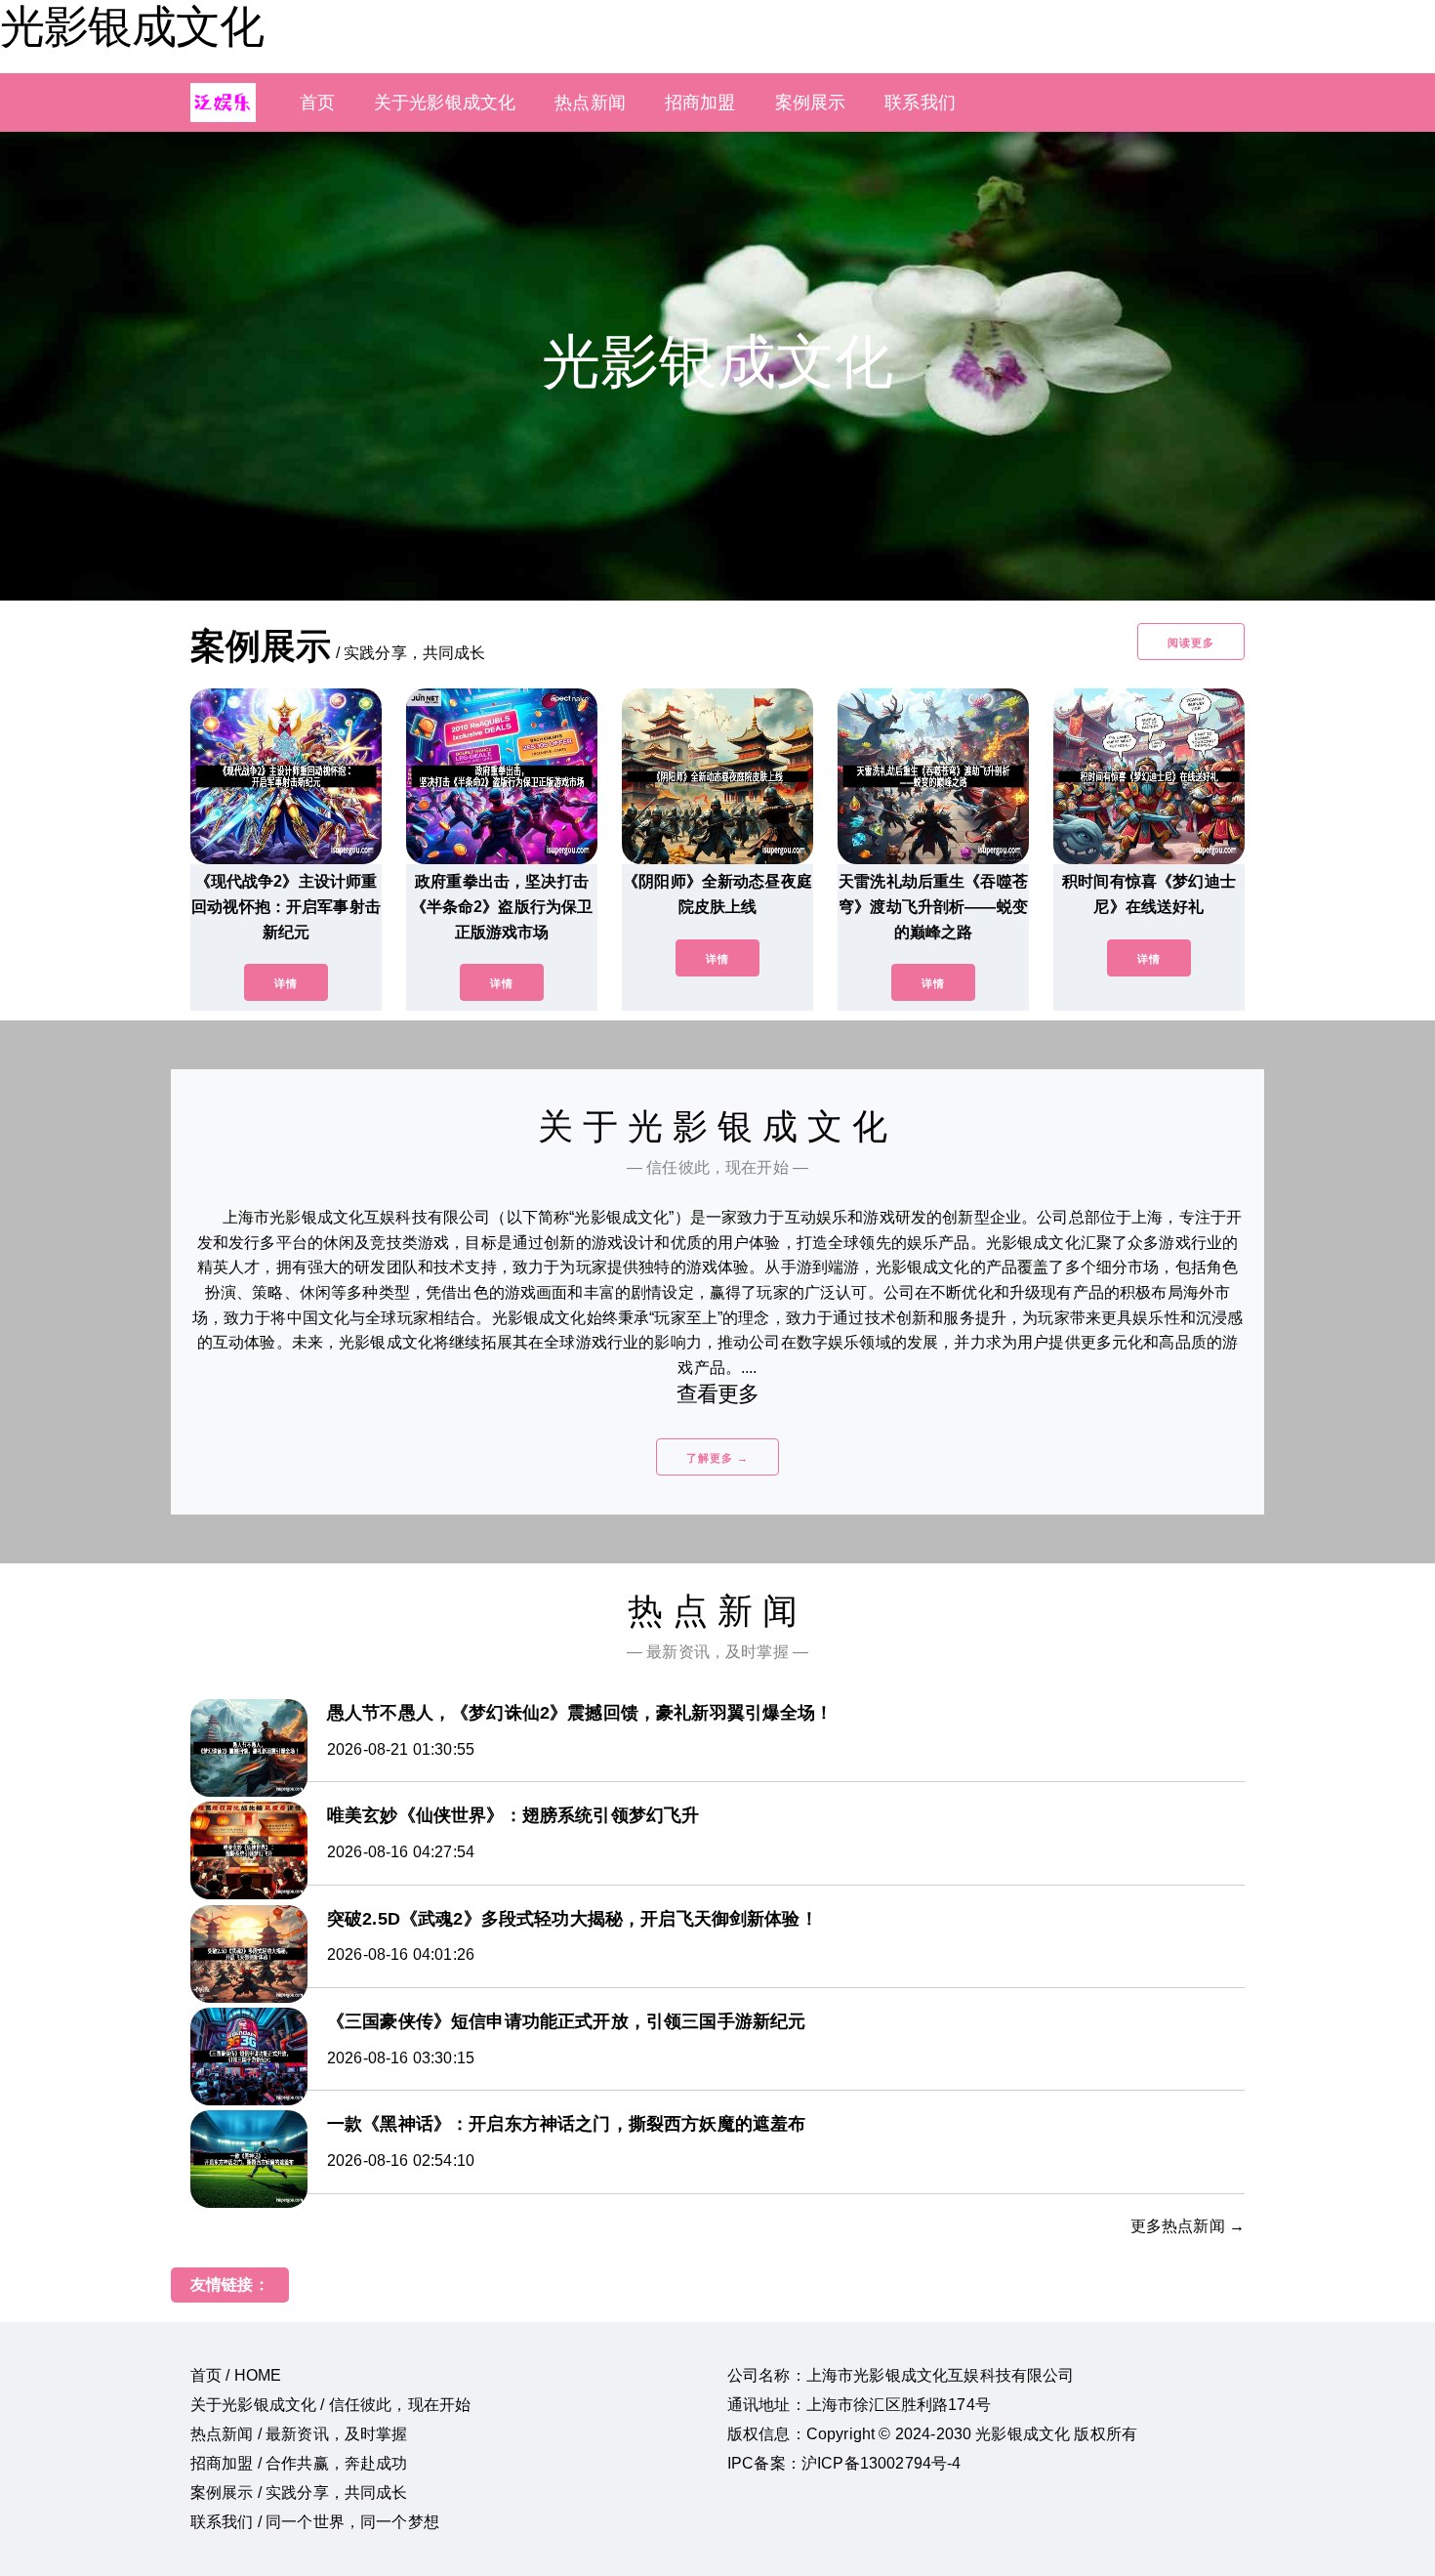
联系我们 (920, 103)
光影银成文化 (132, 26)
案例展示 (811, 103)
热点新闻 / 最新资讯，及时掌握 (299, 2434)
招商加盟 (700, 103)
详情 (286, 983)
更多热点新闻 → (1188, 2226)
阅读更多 (1191, 643)
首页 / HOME (236, 2375)
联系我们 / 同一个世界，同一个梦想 (315, 2522)
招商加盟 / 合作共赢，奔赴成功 (299, 2463)
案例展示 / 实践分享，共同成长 (299, 2493)
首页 (317, 103)
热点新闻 (590, 103)
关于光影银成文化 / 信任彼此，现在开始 (330, 2405)
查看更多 (718, 1394)
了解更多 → (717, 1458)
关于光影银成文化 (445, 103)
